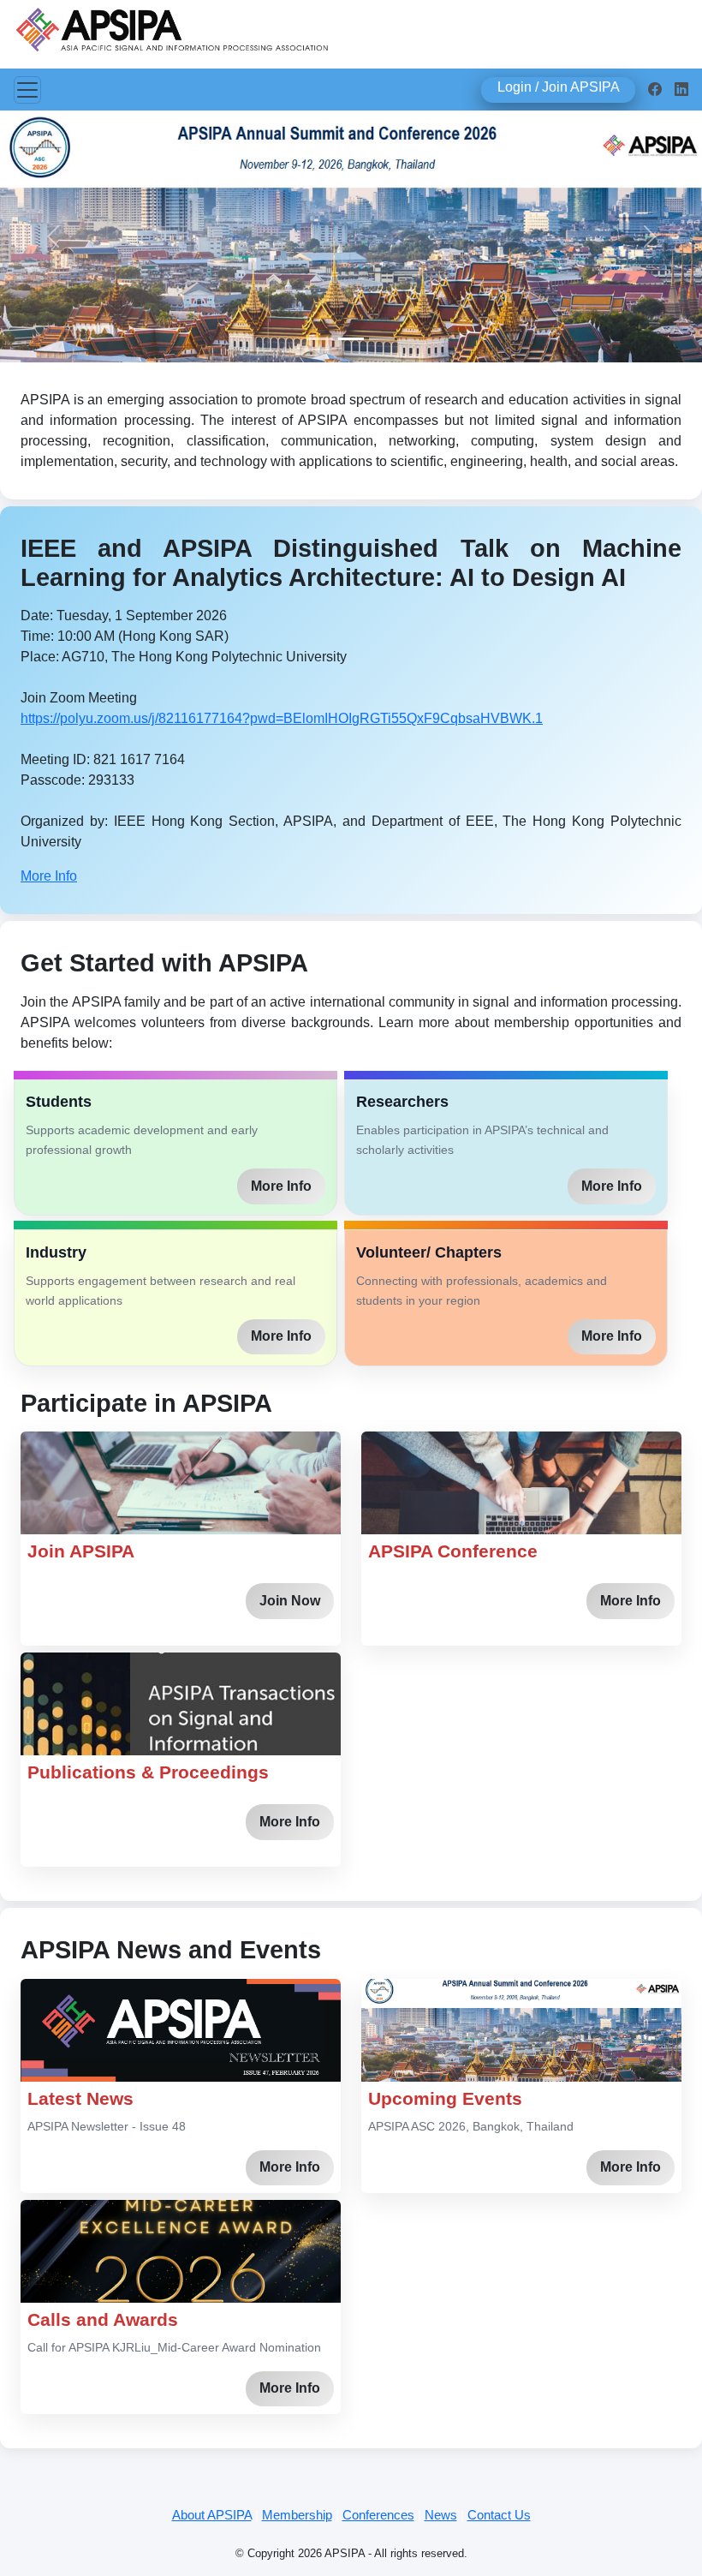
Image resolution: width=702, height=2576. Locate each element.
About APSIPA (212, 2515)
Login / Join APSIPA (559, 87)
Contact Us (499, 2515)
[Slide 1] (320, 339)
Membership (297, 2515)
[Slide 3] (382, 339)
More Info (49, 876)
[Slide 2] (351, 339)
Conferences (378, 2515)
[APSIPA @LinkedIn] (681, 90)
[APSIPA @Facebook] (655, 90)
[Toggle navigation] (27, 90)
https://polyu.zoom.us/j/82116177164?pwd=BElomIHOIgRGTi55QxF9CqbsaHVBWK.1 (282, 718)
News (441, 2515)
